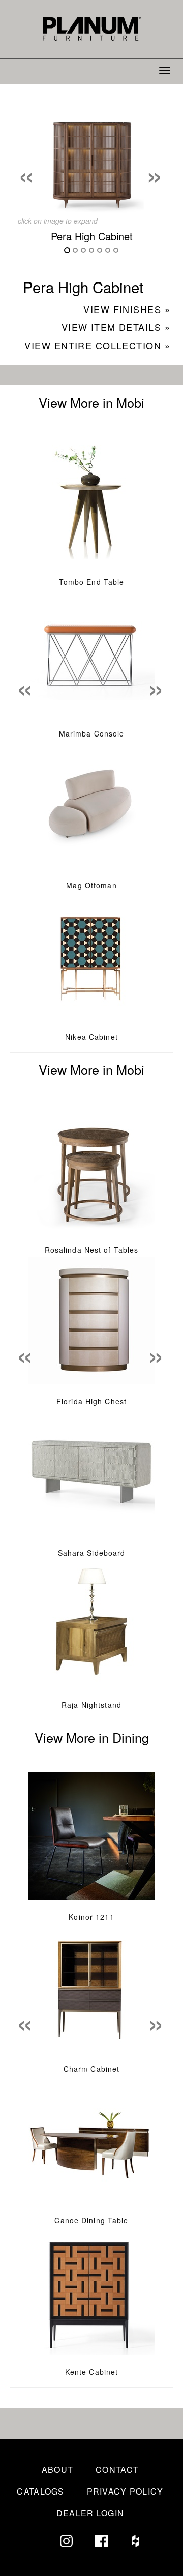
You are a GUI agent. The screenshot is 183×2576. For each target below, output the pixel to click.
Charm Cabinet (92, 2069)
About (57, 2469)
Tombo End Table (92, 582)
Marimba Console (92, 733)
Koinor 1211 (91, 1917)
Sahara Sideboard (92, 1553)
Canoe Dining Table (91, 2220)
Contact (117, 2469)
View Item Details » (116, 327)
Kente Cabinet (92, 2372)
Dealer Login (90, 2513)
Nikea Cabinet (91, 1037)
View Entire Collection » (97, 345)
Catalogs (40, 2491)
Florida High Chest (91, 1401)
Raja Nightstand (91, 1705)
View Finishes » (127, 309)
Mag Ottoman (91, 885)
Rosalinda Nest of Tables (92, 1250)
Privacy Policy (125, 2491)
